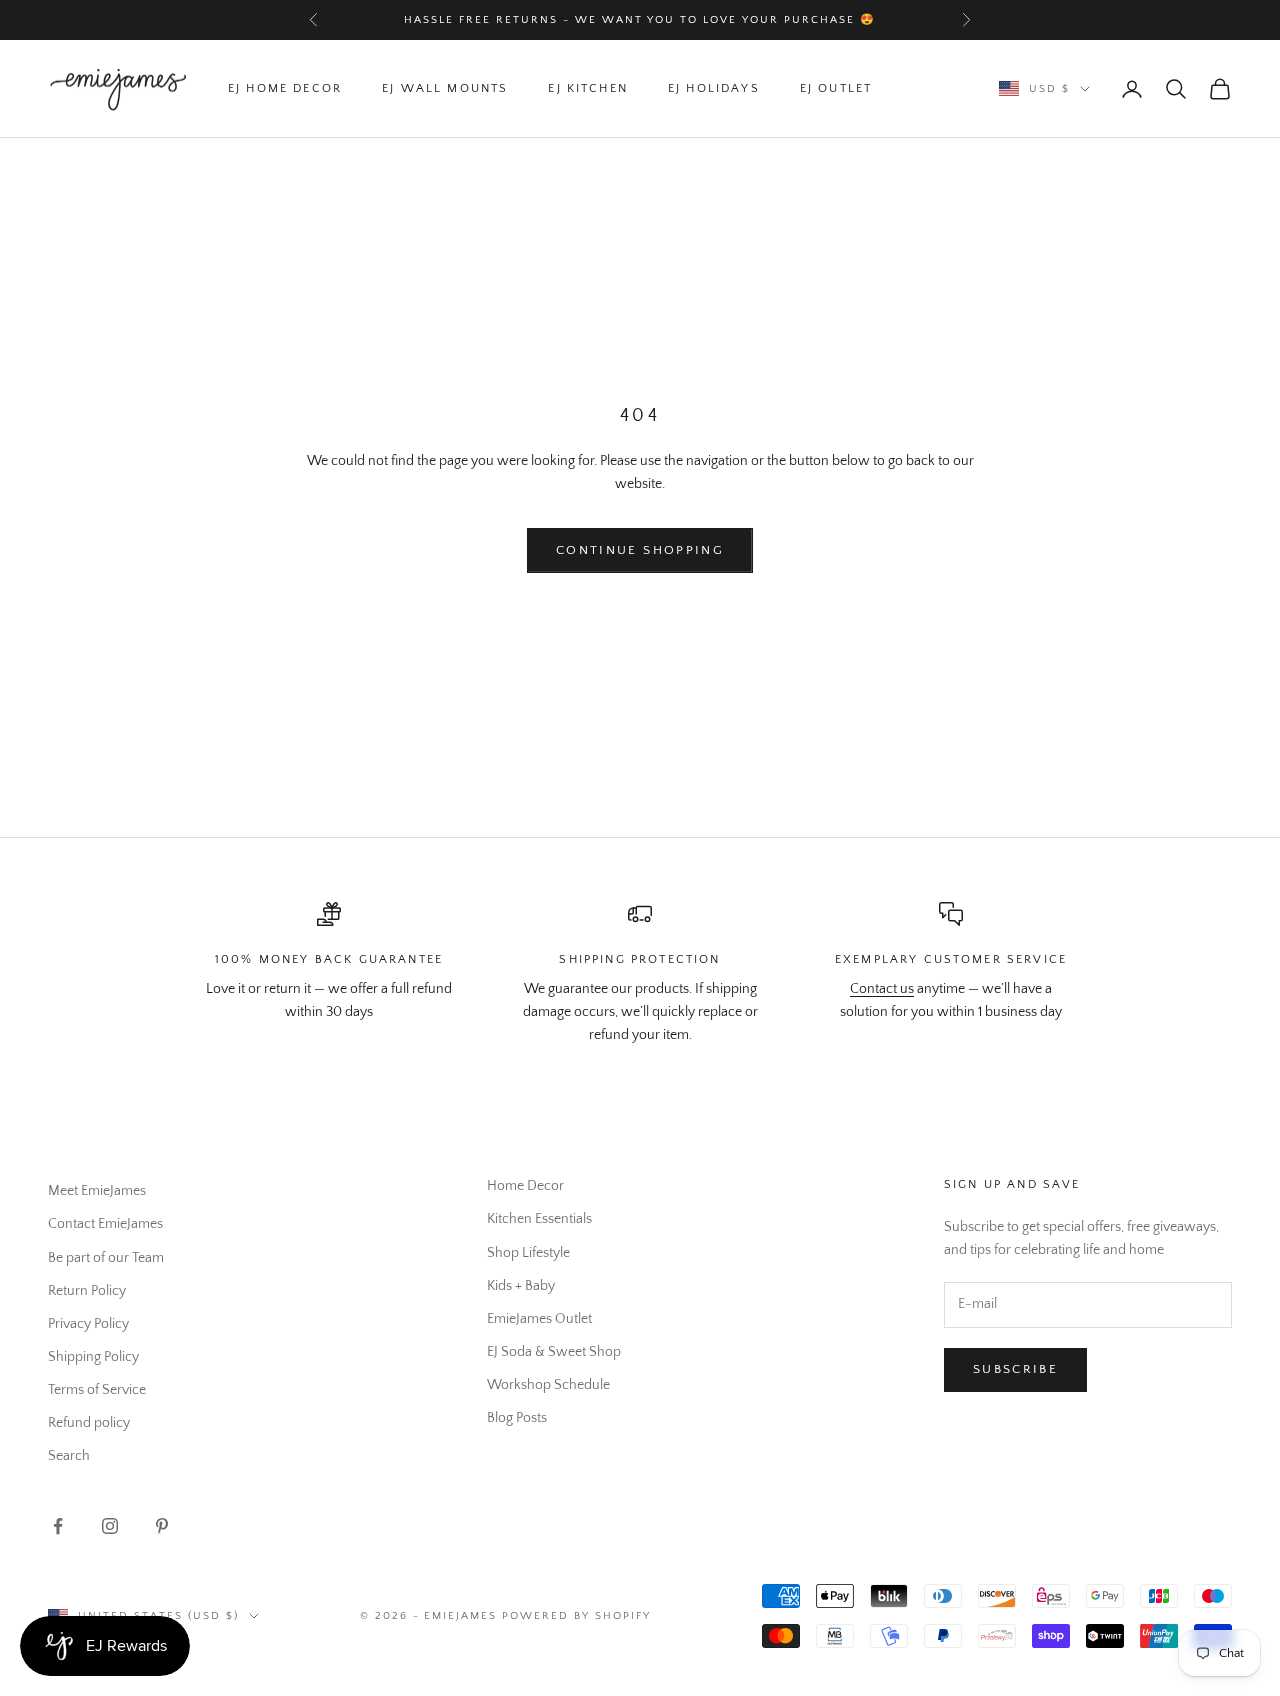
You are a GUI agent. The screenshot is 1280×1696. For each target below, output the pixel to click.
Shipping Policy (93, 1357)
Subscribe (1015, 1369)
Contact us (882, 989)
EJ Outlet (836, 88)
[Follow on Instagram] (110, 1526)
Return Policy (87, 1291)
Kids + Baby (521, 1286)
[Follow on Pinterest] (162, 1526)
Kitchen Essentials (539, 1219)
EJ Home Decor (285, 88)
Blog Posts (517, 1418)
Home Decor (525, 1186)
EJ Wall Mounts (445, 88)
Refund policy (89, 1423)
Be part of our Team (106, 1258)
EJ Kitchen (588, 88)
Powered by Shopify (576, 1616)
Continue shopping (640, 550)
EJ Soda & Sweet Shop (554, 1352)
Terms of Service (97, 1390)
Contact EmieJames (105, 1224)
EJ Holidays (714, 88)
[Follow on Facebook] (58, 1526)
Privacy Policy (88, 1324)
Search (69, 1456)
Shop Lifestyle (528, 1253)
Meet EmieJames (97, 1191)
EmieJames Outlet (539, 1319)
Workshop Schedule (548, 1385)
